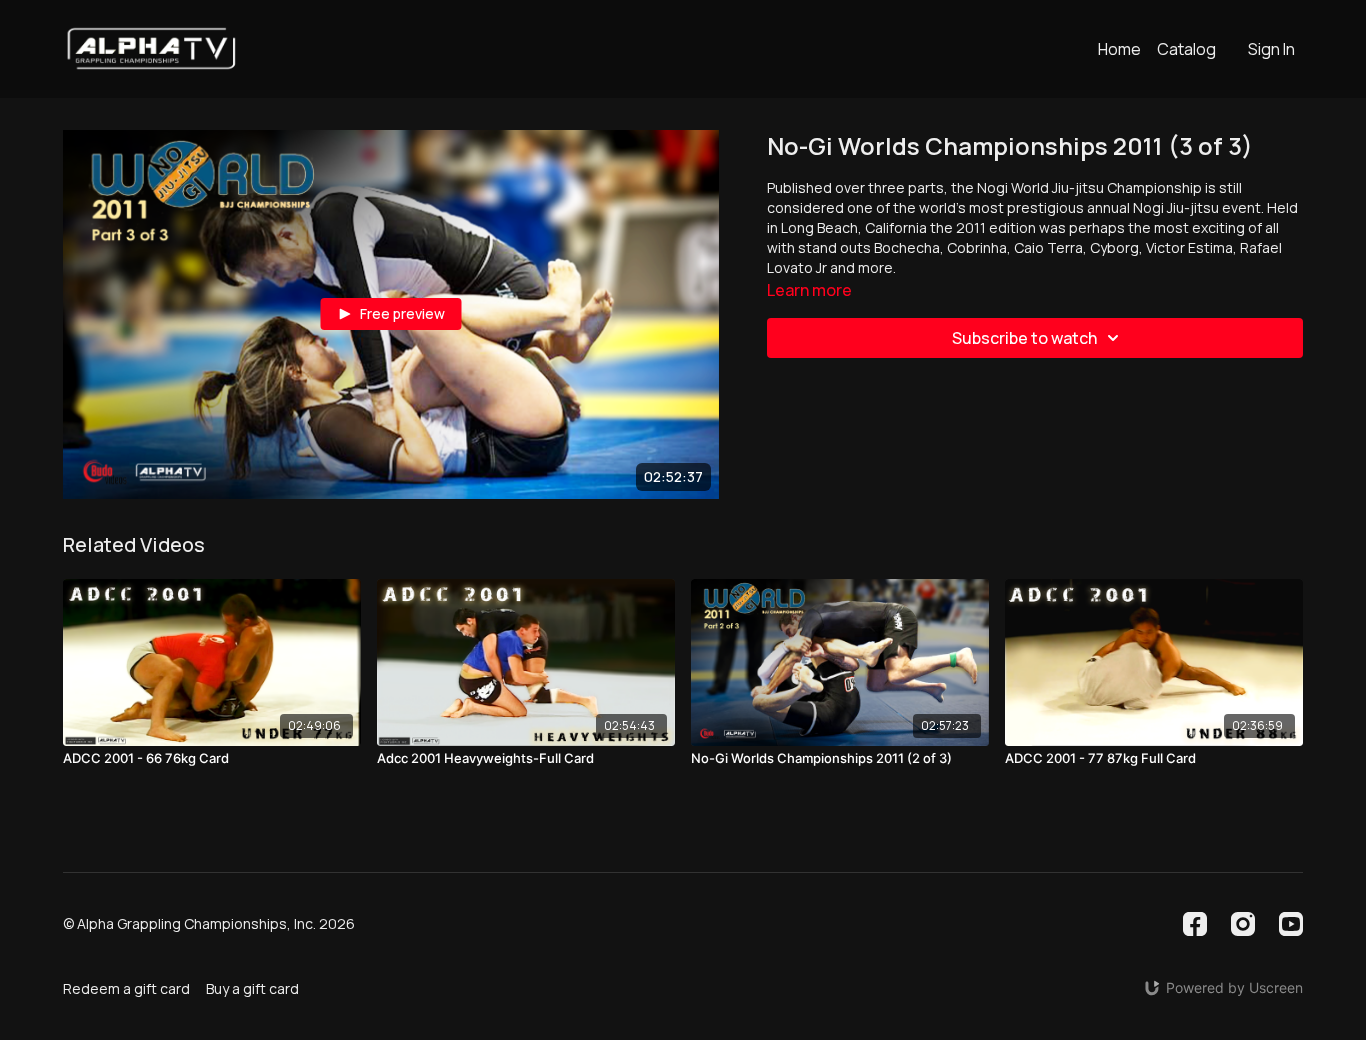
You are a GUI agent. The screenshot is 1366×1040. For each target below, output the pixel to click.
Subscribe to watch (1024, 338)
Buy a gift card (252, 988)
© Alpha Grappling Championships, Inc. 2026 (209, 924)
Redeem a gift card (126, 988)
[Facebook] (1195, 924)
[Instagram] (1243, 924)
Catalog (1186, 49)
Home (1119, 49)
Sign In (1271, 49)
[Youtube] (1291, 924)
